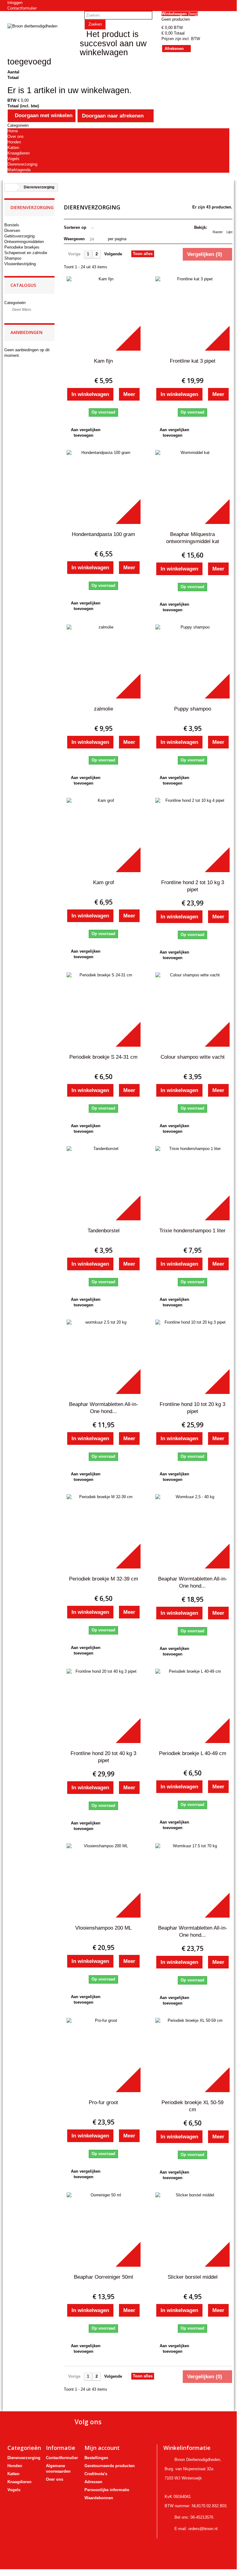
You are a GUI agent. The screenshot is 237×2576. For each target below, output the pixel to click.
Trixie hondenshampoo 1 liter (192, 1231)
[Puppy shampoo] (192, 662)
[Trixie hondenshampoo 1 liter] (192, 1183)
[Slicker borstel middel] (192, 2230)
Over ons (16, 136)
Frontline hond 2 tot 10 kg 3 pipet (193, 886)
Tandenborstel (104, 1231)
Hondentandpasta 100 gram (103, 534)
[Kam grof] (104, 835)
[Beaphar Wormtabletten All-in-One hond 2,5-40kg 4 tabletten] (192, 1531)
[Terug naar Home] (10, 187)
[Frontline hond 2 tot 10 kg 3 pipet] (192, 835)
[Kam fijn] (104, 313)
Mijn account (102, 2448)
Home (13, 131)
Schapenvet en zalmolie (26, 253)
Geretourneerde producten (110, 2466)
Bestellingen (96, 2458)
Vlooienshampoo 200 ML (103, 1928)
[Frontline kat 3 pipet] (192, 313)
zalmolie (104, 709)
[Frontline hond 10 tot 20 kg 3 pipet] (192, 1357)
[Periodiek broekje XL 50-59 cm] (192, 2055)
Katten (13, 148)
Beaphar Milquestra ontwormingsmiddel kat (193, 538)
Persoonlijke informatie (107, 2490)
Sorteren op (75, 227)
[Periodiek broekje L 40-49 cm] (192, 1706)
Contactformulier (22, 8)
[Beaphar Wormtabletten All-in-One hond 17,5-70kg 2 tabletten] (192, 1880)
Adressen (93, 2482)
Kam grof (104, 882)
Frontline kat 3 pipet (193, 361)
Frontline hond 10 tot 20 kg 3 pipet (192, 1408)
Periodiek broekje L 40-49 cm (193, 1753)
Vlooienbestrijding (20, 264)
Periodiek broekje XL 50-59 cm (192, 2106)
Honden (14, 142)
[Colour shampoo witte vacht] (192, 1010)
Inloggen (15, 3)
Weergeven (74, 239)
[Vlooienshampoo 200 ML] (104, 1880)
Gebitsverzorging (19, 236)
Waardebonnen (99, 2498)
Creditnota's (96, 2474)
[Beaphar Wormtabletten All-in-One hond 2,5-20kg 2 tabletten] (104, 1357)
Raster (218, 232)
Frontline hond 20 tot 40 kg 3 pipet (103, 1757)
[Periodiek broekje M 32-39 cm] (104, 1531)
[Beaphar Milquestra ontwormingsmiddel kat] (192, 487)
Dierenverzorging (22, 164)
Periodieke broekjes (22, 247)
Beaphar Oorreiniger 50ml (104, 2277)
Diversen (12, 231)
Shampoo (13, 258)
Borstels (12, 225)
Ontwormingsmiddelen (24, 242)
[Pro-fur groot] (104, 2055)
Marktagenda (19, 170)
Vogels (13, 159)
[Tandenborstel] (104, 1183)
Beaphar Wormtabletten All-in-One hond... (104, 1408)
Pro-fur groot (103, 2102)
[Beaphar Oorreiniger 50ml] (104, 2230)
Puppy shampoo (193, 709)
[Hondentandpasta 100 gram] (104, 487)
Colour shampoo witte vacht (193, 1057)
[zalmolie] (104, 662)
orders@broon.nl (203, 2529)
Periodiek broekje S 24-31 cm (103, 1057)
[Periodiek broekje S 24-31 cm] (104, 1010)
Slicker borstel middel (193, 2277)
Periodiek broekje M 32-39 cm (104, 1579)
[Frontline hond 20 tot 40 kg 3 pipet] (104, 1706)
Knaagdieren (18, 153)
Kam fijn (103, 361)
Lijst (229, 232)
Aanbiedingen (27, 332)
